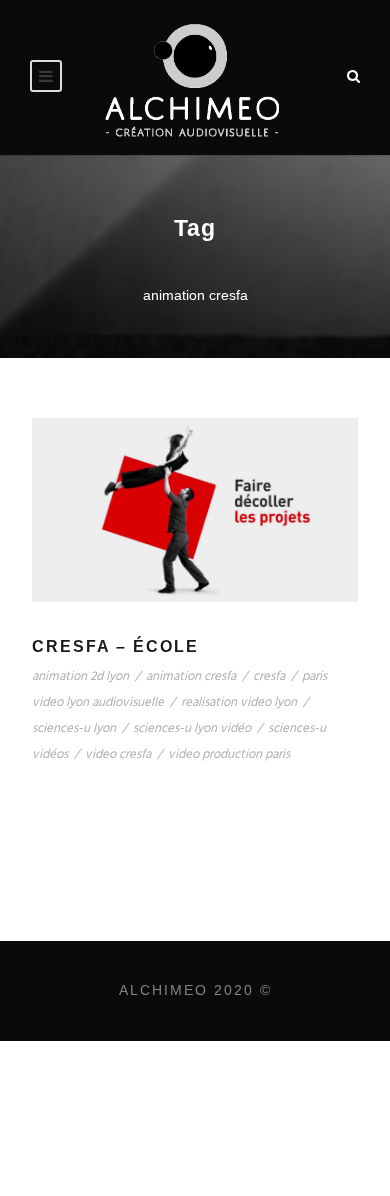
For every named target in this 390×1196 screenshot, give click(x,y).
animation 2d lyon (80, 676)
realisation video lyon (239, 702)
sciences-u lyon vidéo (192, 728)
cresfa (269, 676)
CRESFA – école (115, 646)
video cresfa (118, 754)
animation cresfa (191, 676)
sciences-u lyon (74, 728)
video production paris (229, 754)
